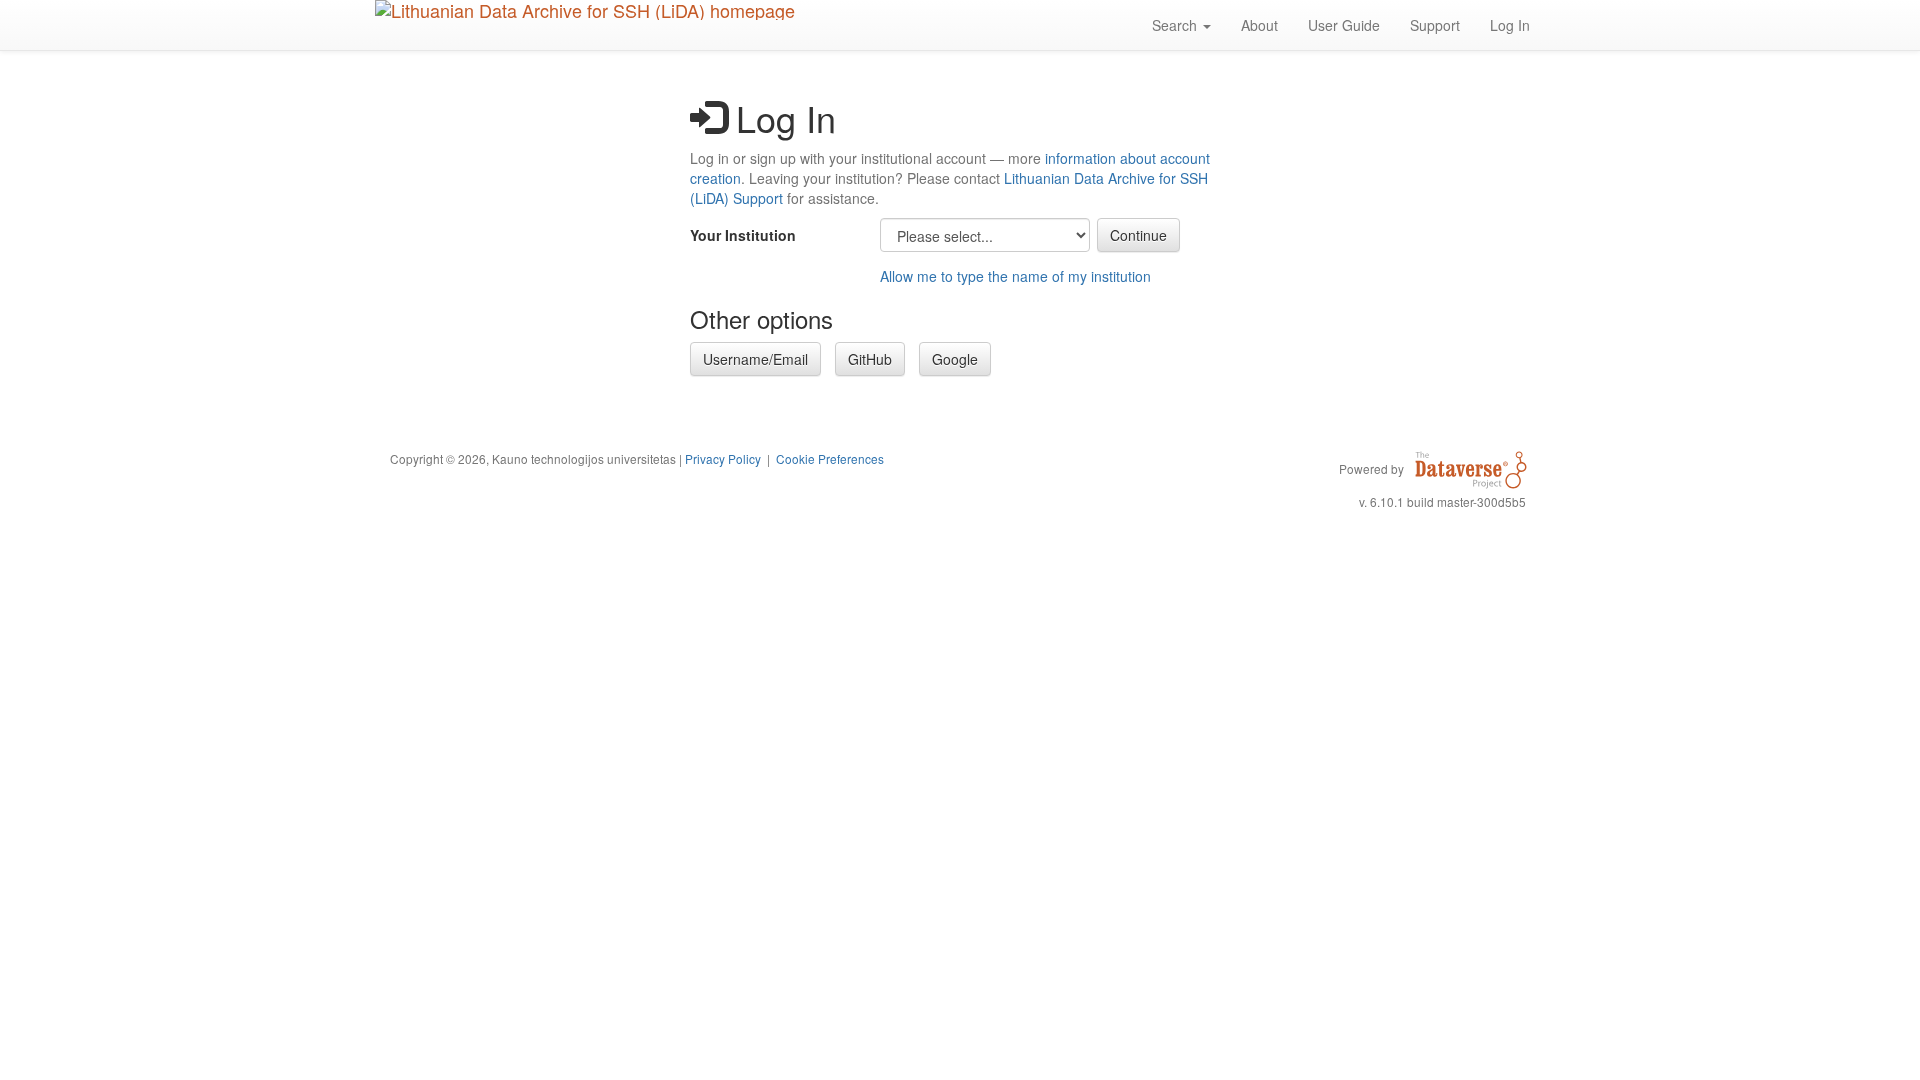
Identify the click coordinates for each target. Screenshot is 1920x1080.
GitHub (870, 359)
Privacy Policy (723, 458)
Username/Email (755, 359)
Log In (1510, 25)
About (1259, 25)
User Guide (1344, 25)
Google (955, 359)
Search (1176, 25)
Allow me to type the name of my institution (1015, 276)
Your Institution (743, 235)
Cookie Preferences (830, 458)
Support (1435, 25)
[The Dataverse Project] (1471, 468)
